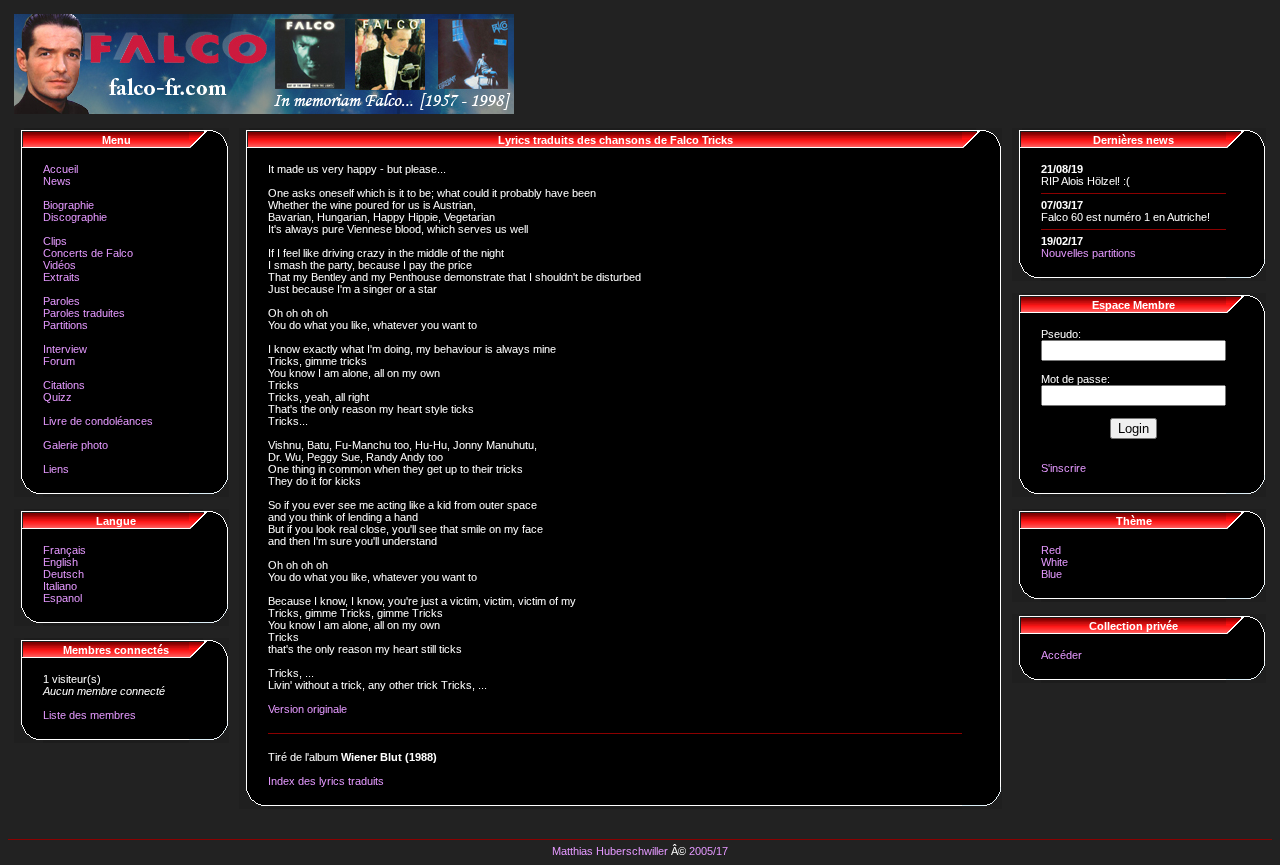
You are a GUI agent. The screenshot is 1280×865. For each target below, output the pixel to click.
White (1054, 562)
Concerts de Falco (88, 253)
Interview (65, 349)
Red (1051, 550)
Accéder (1061, 655)
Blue (1051, 574)
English (60, 562)
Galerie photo (75, 445)
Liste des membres (89, 715)
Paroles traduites (84, 313)
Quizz (57, 397)
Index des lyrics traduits (326, 781)
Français (64, 550)
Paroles (61, 301)
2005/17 (708, 851)
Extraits (61, 277)
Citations (64, 385)
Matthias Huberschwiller (610, 851)
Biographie (68, 205)
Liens (56, 469)
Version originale (307, 709)
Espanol (62, 598)
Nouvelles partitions (1088, 253)
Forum (59, 361)
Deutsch (63, 574)
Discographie (75, 217)
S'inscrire (1063, 468)
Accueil (60, 169)
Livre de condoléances (98, 421)
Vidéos (59, 265)
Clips (55, 241)
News (57, 181)
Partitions (65, 325)
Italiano (60, 586)
